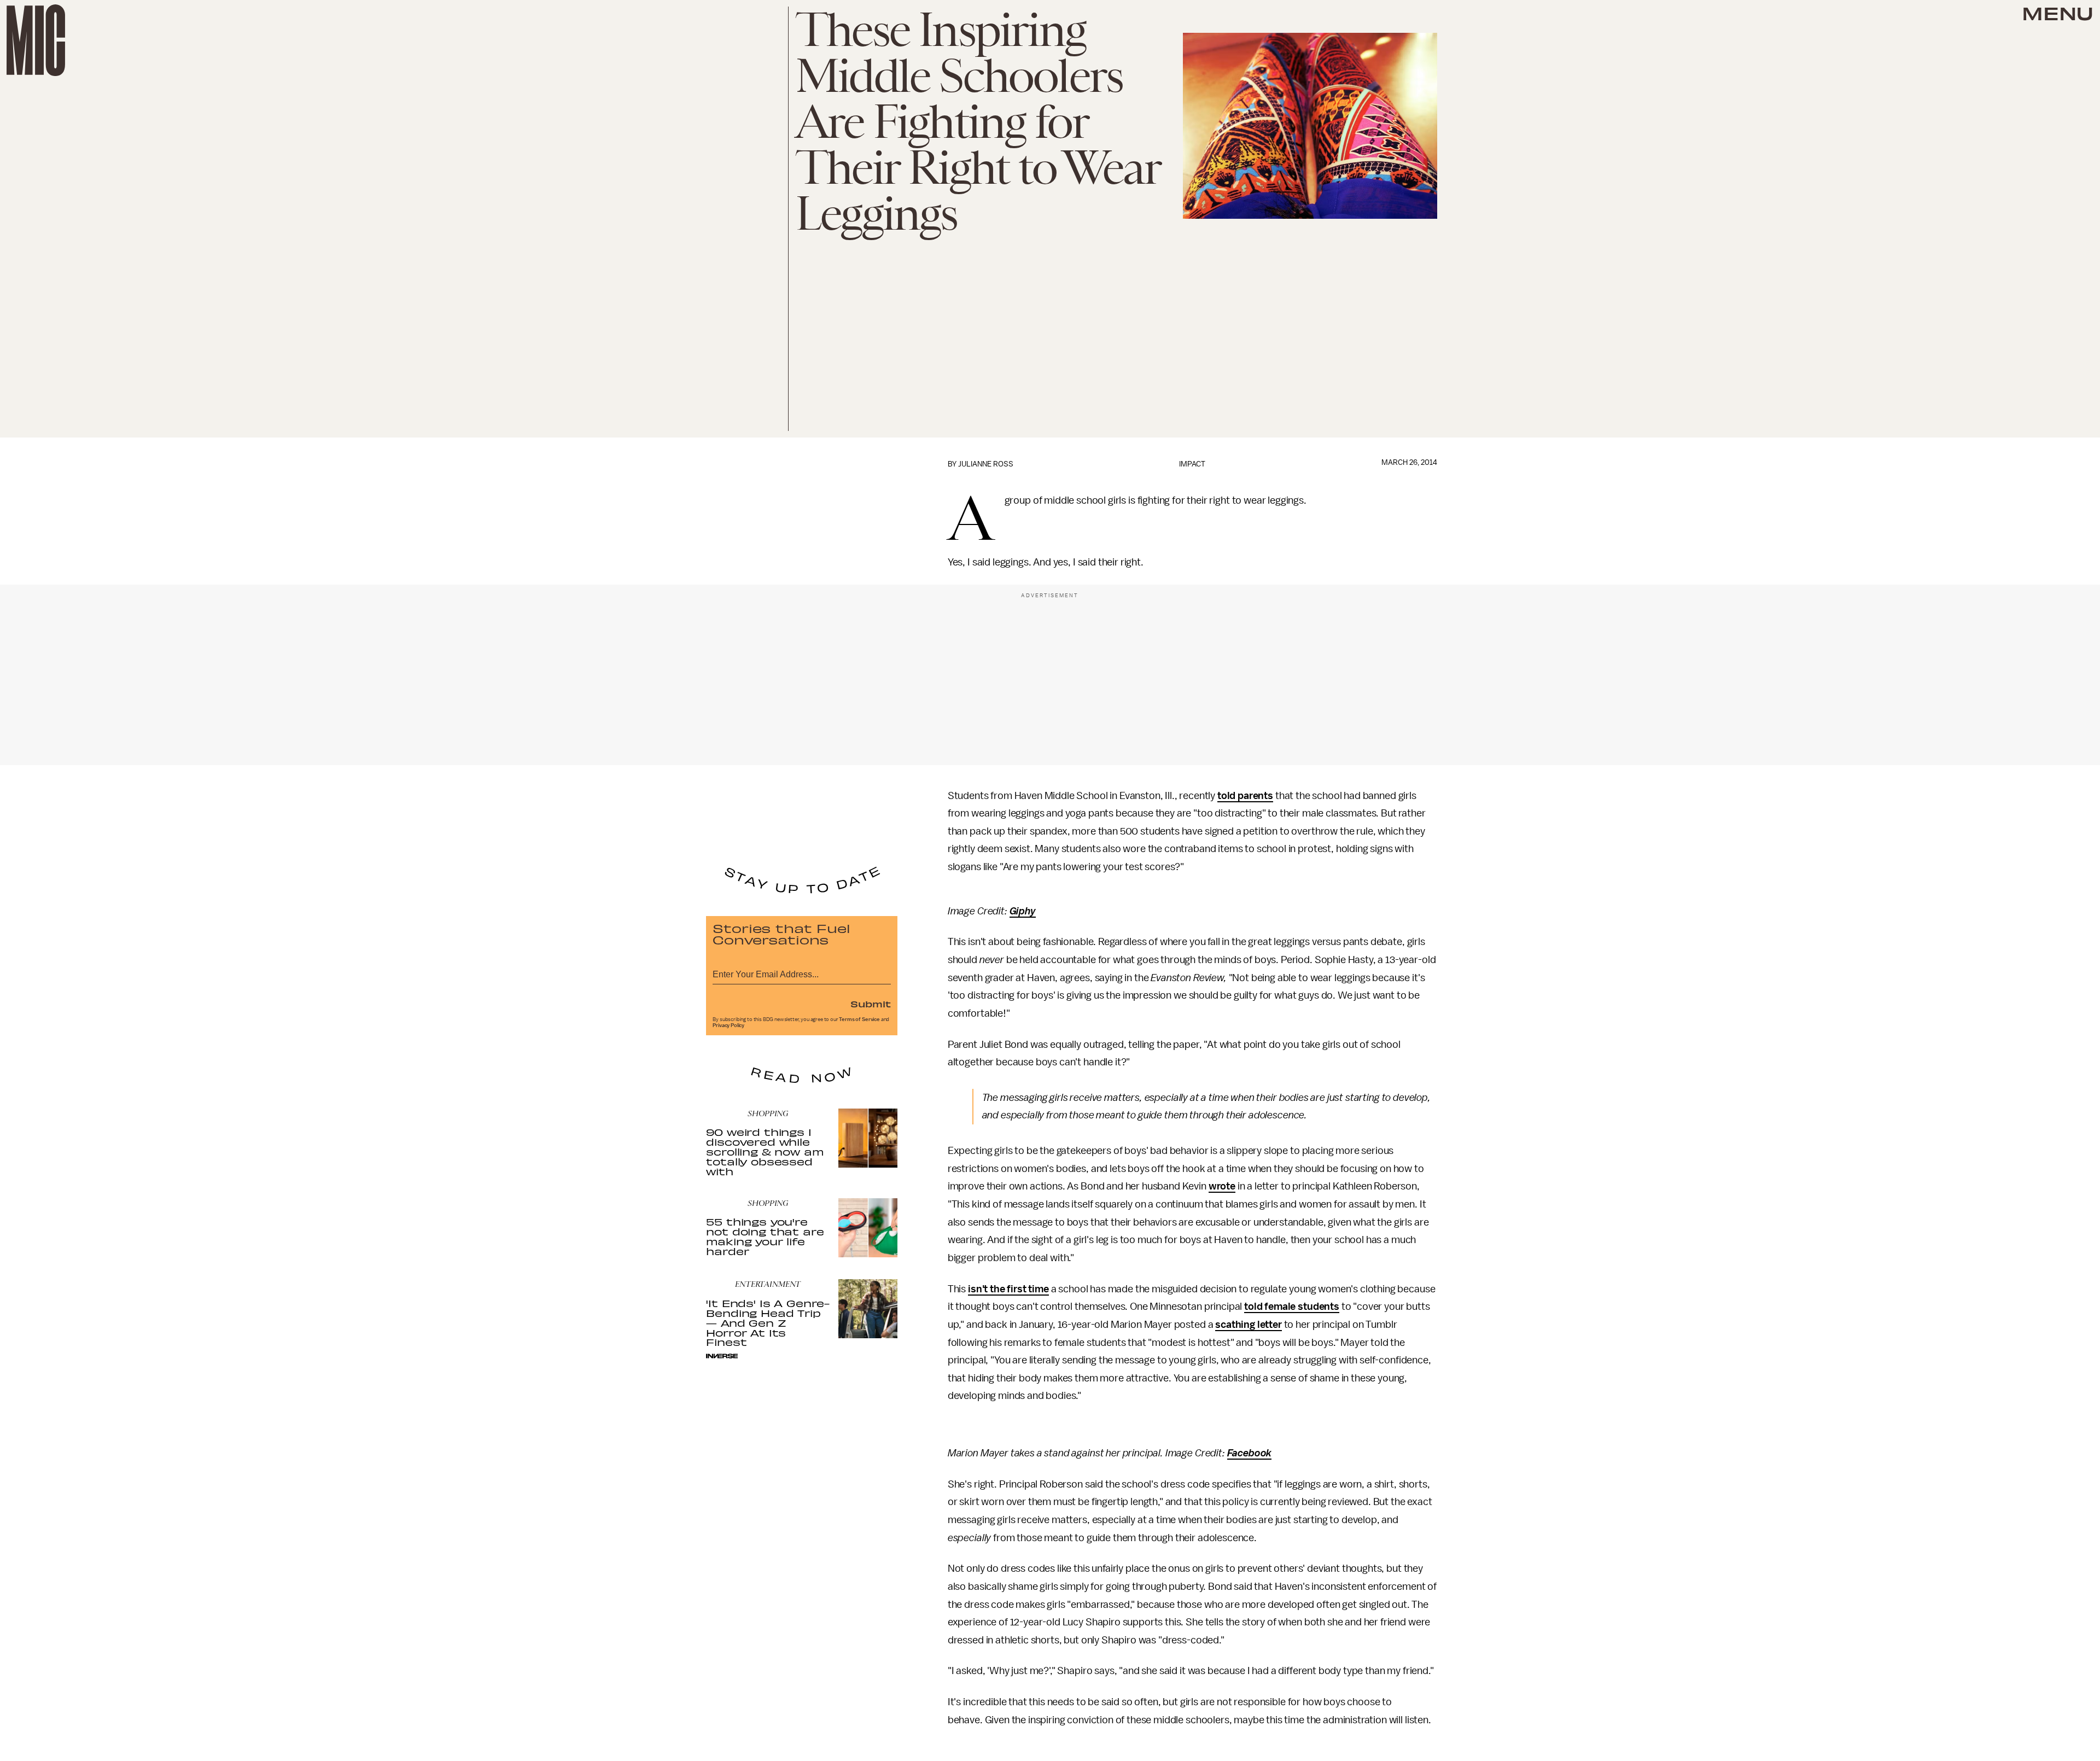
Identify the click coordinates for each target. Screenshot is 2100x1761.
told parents (1245, 796)
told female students (1292, 1307)
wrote (1222, 1186)
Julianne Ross (986, 464)
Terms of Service (859, 1019)
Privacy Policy (728, 1025)
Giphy (1023, 911)
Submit (871, 1004)
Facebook (1250, 1453)
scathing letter (1249, 1325)
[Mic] (36, 40)
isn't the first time (1008, 1289)
